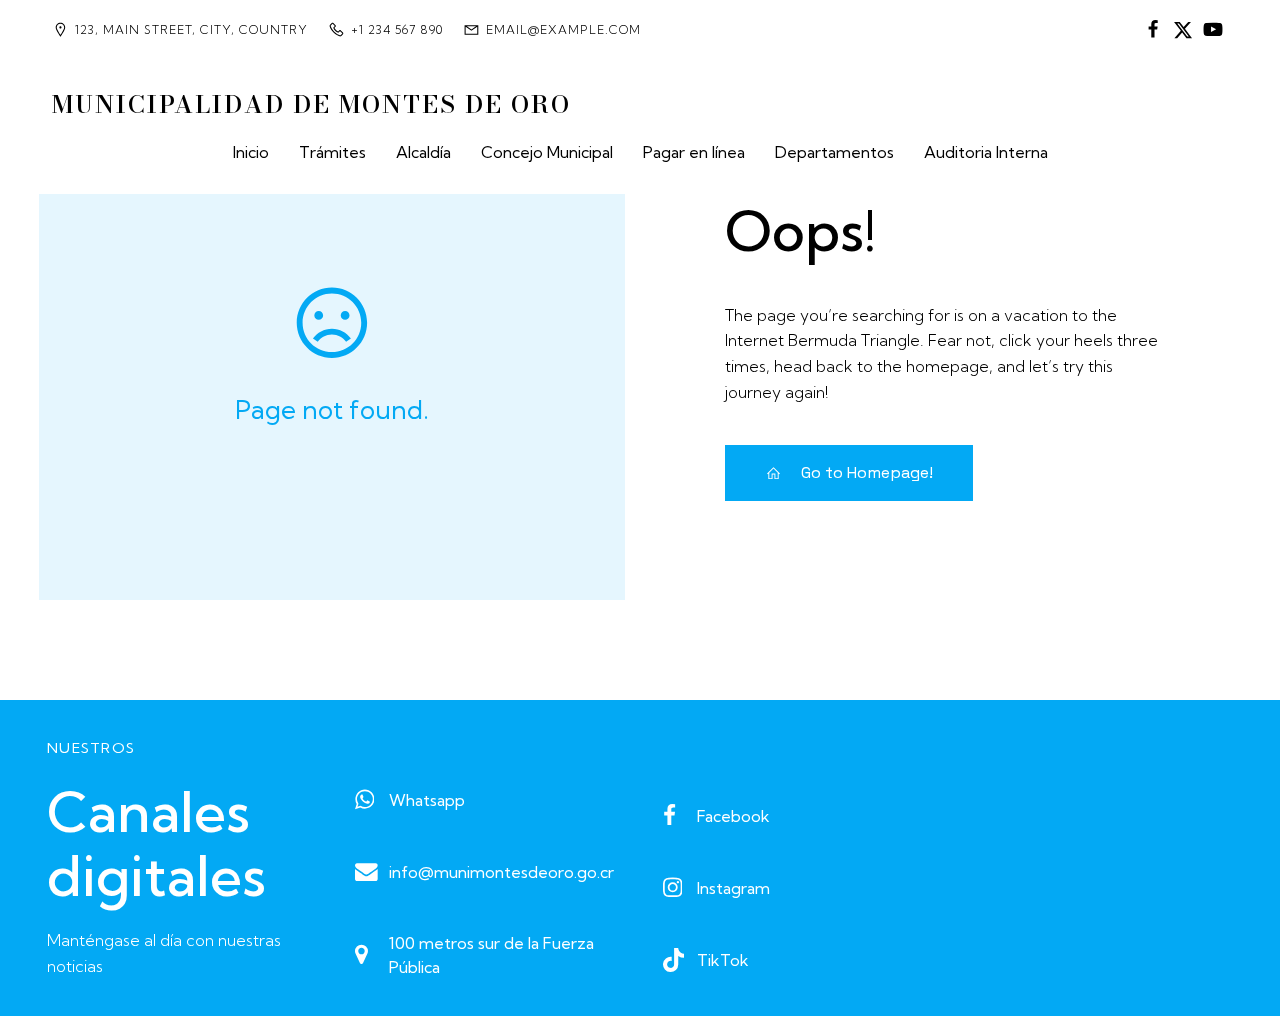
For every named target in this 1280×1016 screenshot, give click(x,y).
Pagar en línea (694, 152)
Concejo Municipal (547, 152)
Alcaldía (423, 152)
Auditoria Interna (986, 152)
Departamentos (834, 152)
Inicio (251, 152)
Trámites (332, 152)
